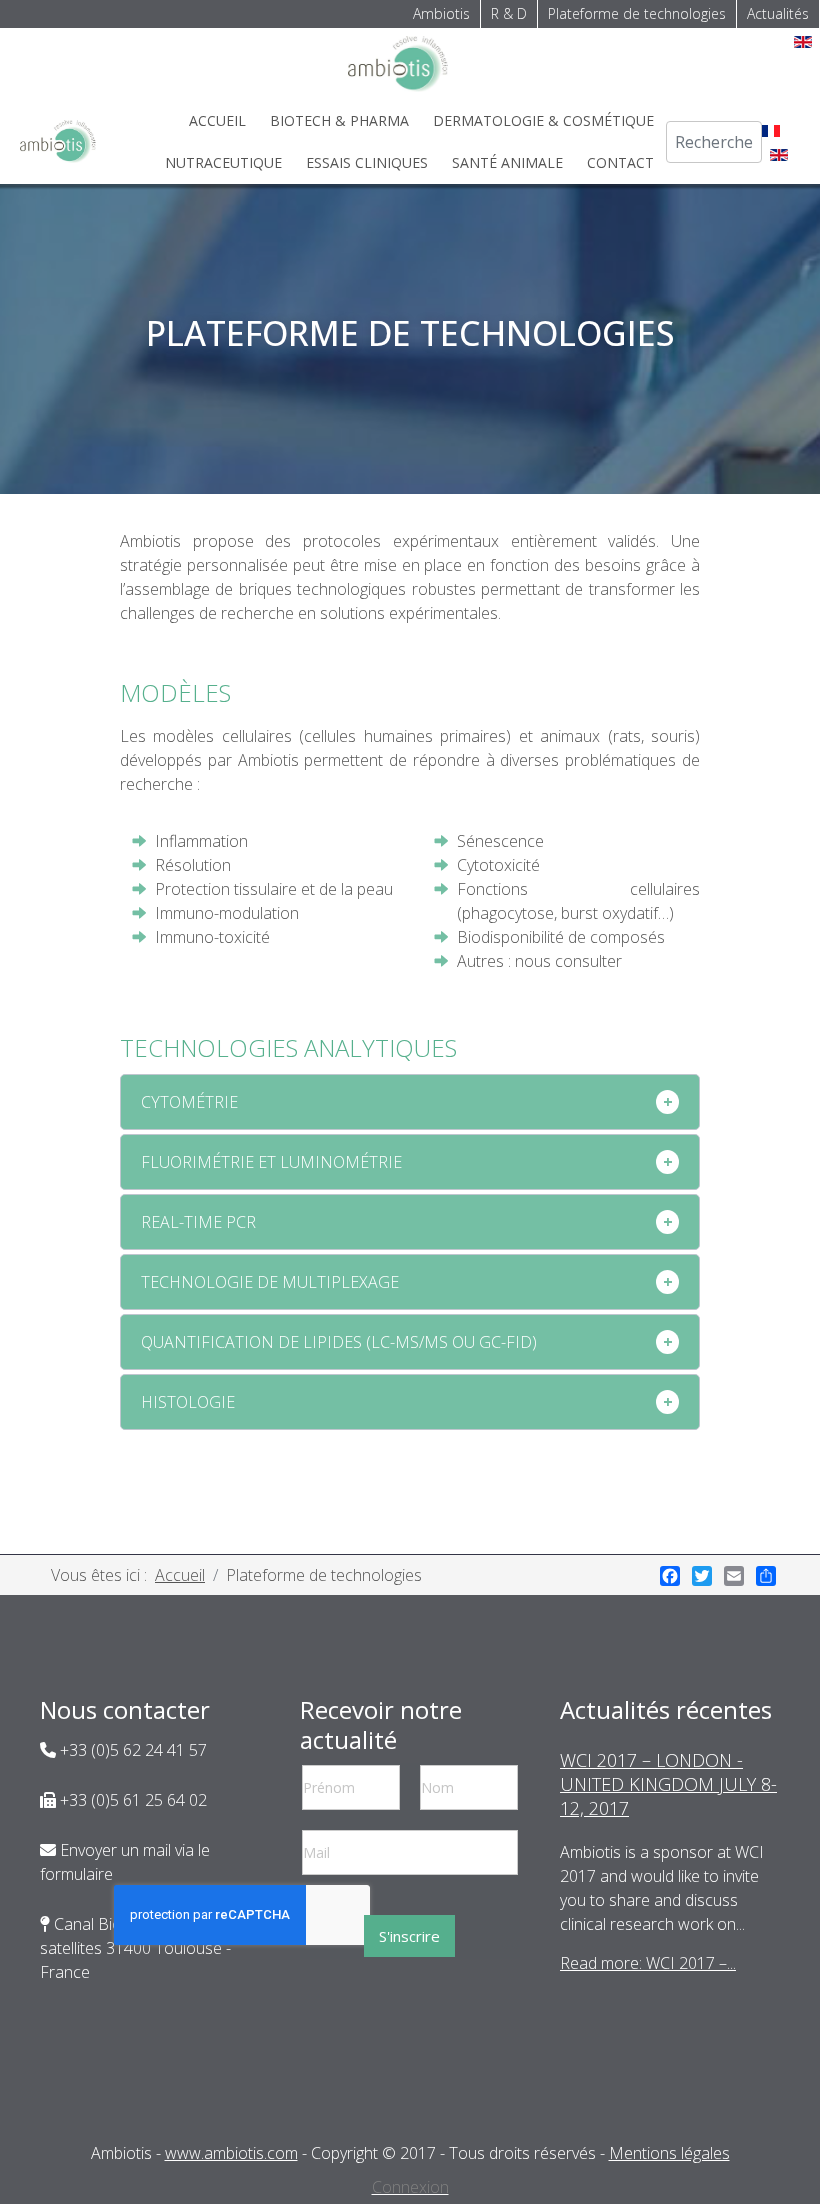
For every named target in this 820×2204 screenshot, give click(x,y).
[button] (410, 1102)
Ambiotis (441, 13)
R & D (509, 13)
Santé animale (507, 162)
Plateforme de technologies (637, 13)
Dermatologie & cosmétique (543, 120)
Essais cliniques (367, 162)
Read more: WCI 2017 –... (648, 1963)
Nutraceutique (223, 162)
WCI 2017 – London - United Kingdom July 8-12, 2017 (668, 1784)
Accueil (217, 120)
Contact (620, 162)
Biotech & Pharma (339, 120)
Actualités (778, 13)
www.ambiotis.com (231, 2153)
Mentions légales (669, 2153)
